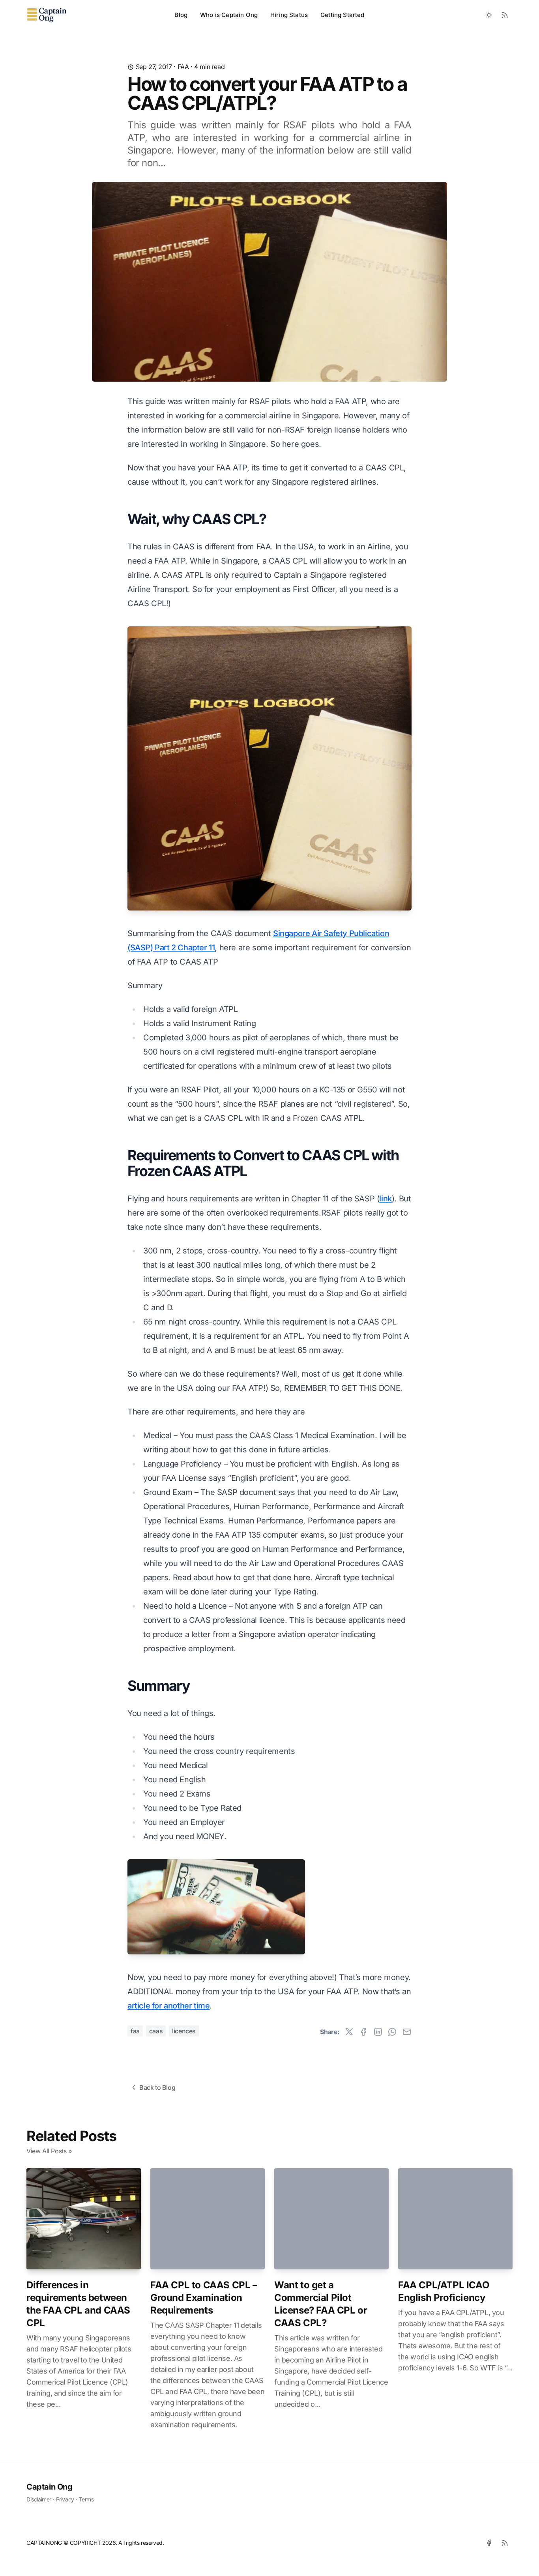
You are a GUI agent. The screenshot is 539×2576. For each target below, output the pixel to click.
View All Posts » (49, 2151)
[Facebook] (489, 2543)
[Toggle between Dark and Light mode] (489, 15)
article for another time (168, 2006)
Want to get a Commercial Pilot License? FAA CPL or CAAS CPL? (321, 2304)
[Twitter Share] (349, 2032)
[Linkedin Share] (378, 2032)
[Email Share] (407, 2032)
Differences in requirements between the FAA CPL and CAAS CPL (78, 2304)
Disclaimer (39, 2499)
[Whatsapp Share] (392, 2032)
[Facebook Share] (363, 2032)
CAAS (156, 2031)
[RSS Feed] (505, 15)
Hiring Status (289, 15)
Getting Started (342, 15)
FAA (183, 67)
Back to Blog (157, 2087)
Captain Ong (50, 2487)
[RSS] (505, 2543)
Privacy (65, 2499)
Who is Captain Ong (229, 15)
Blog (181, 15)
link (385, 1199)
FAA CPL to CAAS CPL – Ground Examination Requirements (204, 2298)
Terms (86, 2499)
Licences (184, 2031)
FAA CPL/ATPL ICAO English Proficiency (444, 2291)
